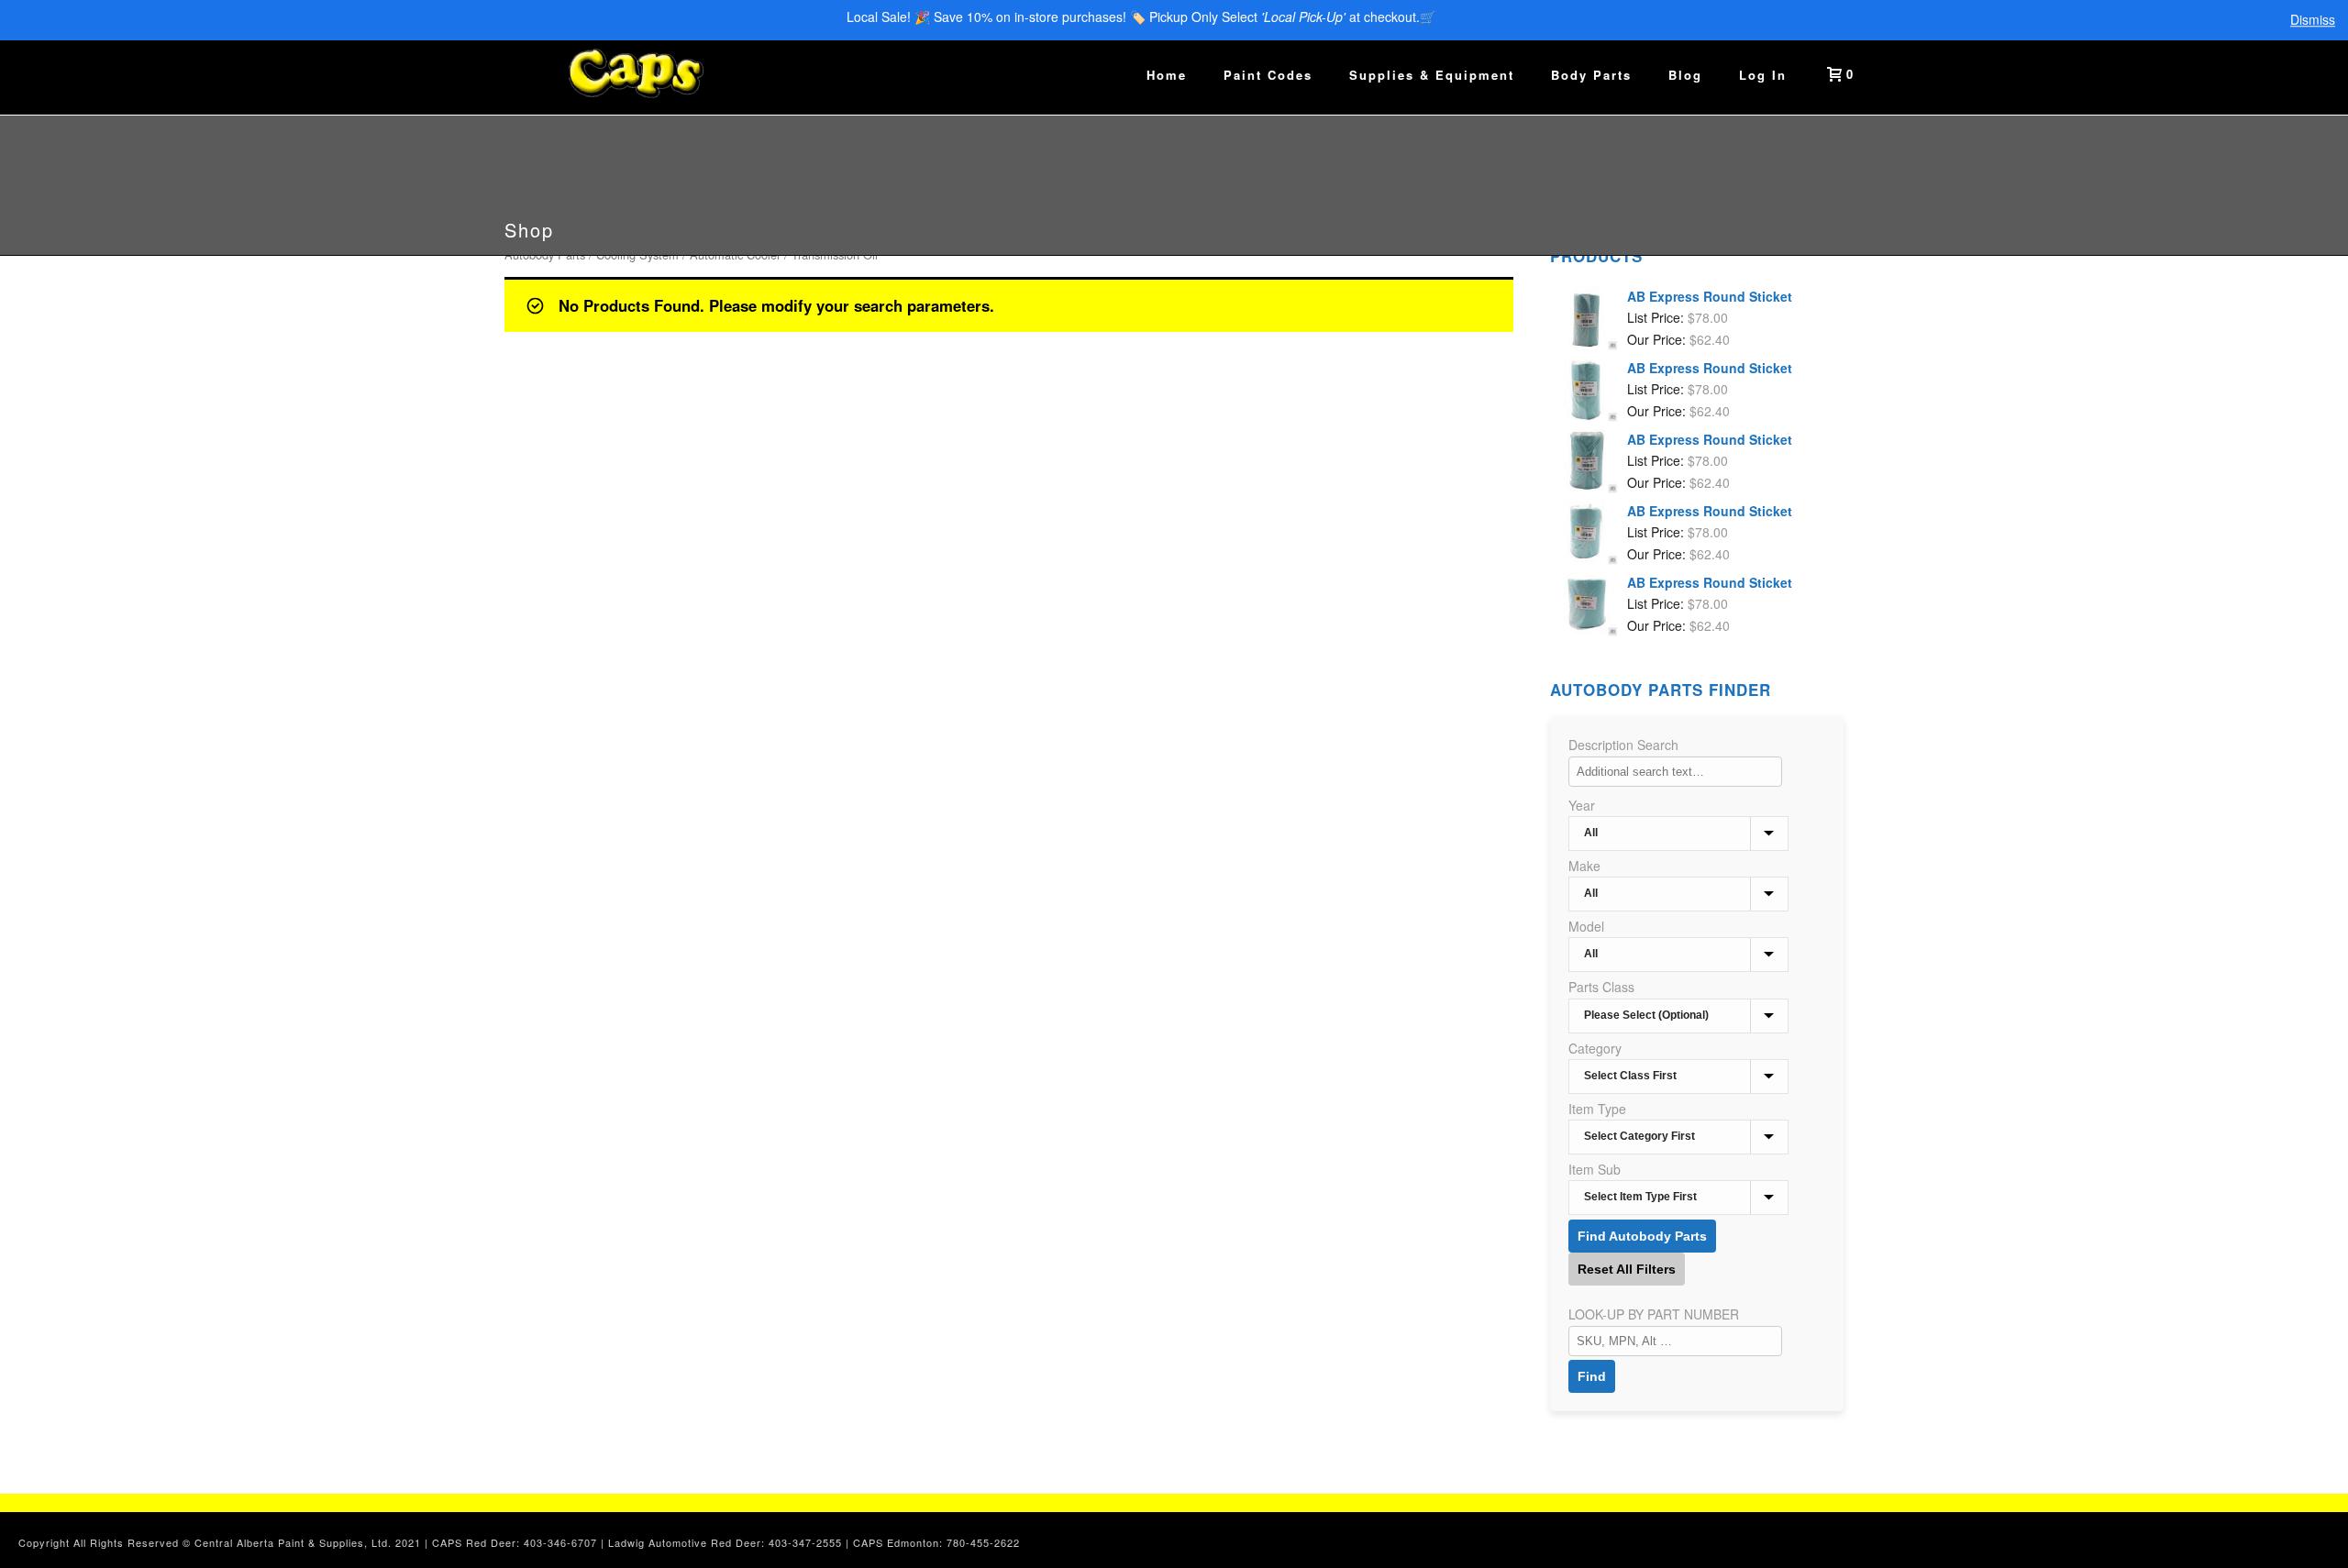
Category (1595, 1048)
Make (1584, 866)
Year (1582, 805)
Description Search (1623, 745)
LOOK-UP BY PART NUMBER (1654, 1314)
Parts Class (1601, 987)
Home (1167, 75)
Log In (1763, 75)
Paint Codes (1268, 75)
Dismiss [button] (2313, 20)
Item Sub (1595, 1169)
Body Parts (1591, 75)
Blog (1685, 75)
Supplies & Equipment (1432, 75)
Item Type (1597, 1109)
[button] (2314, 1534)
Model (1586, 926)
